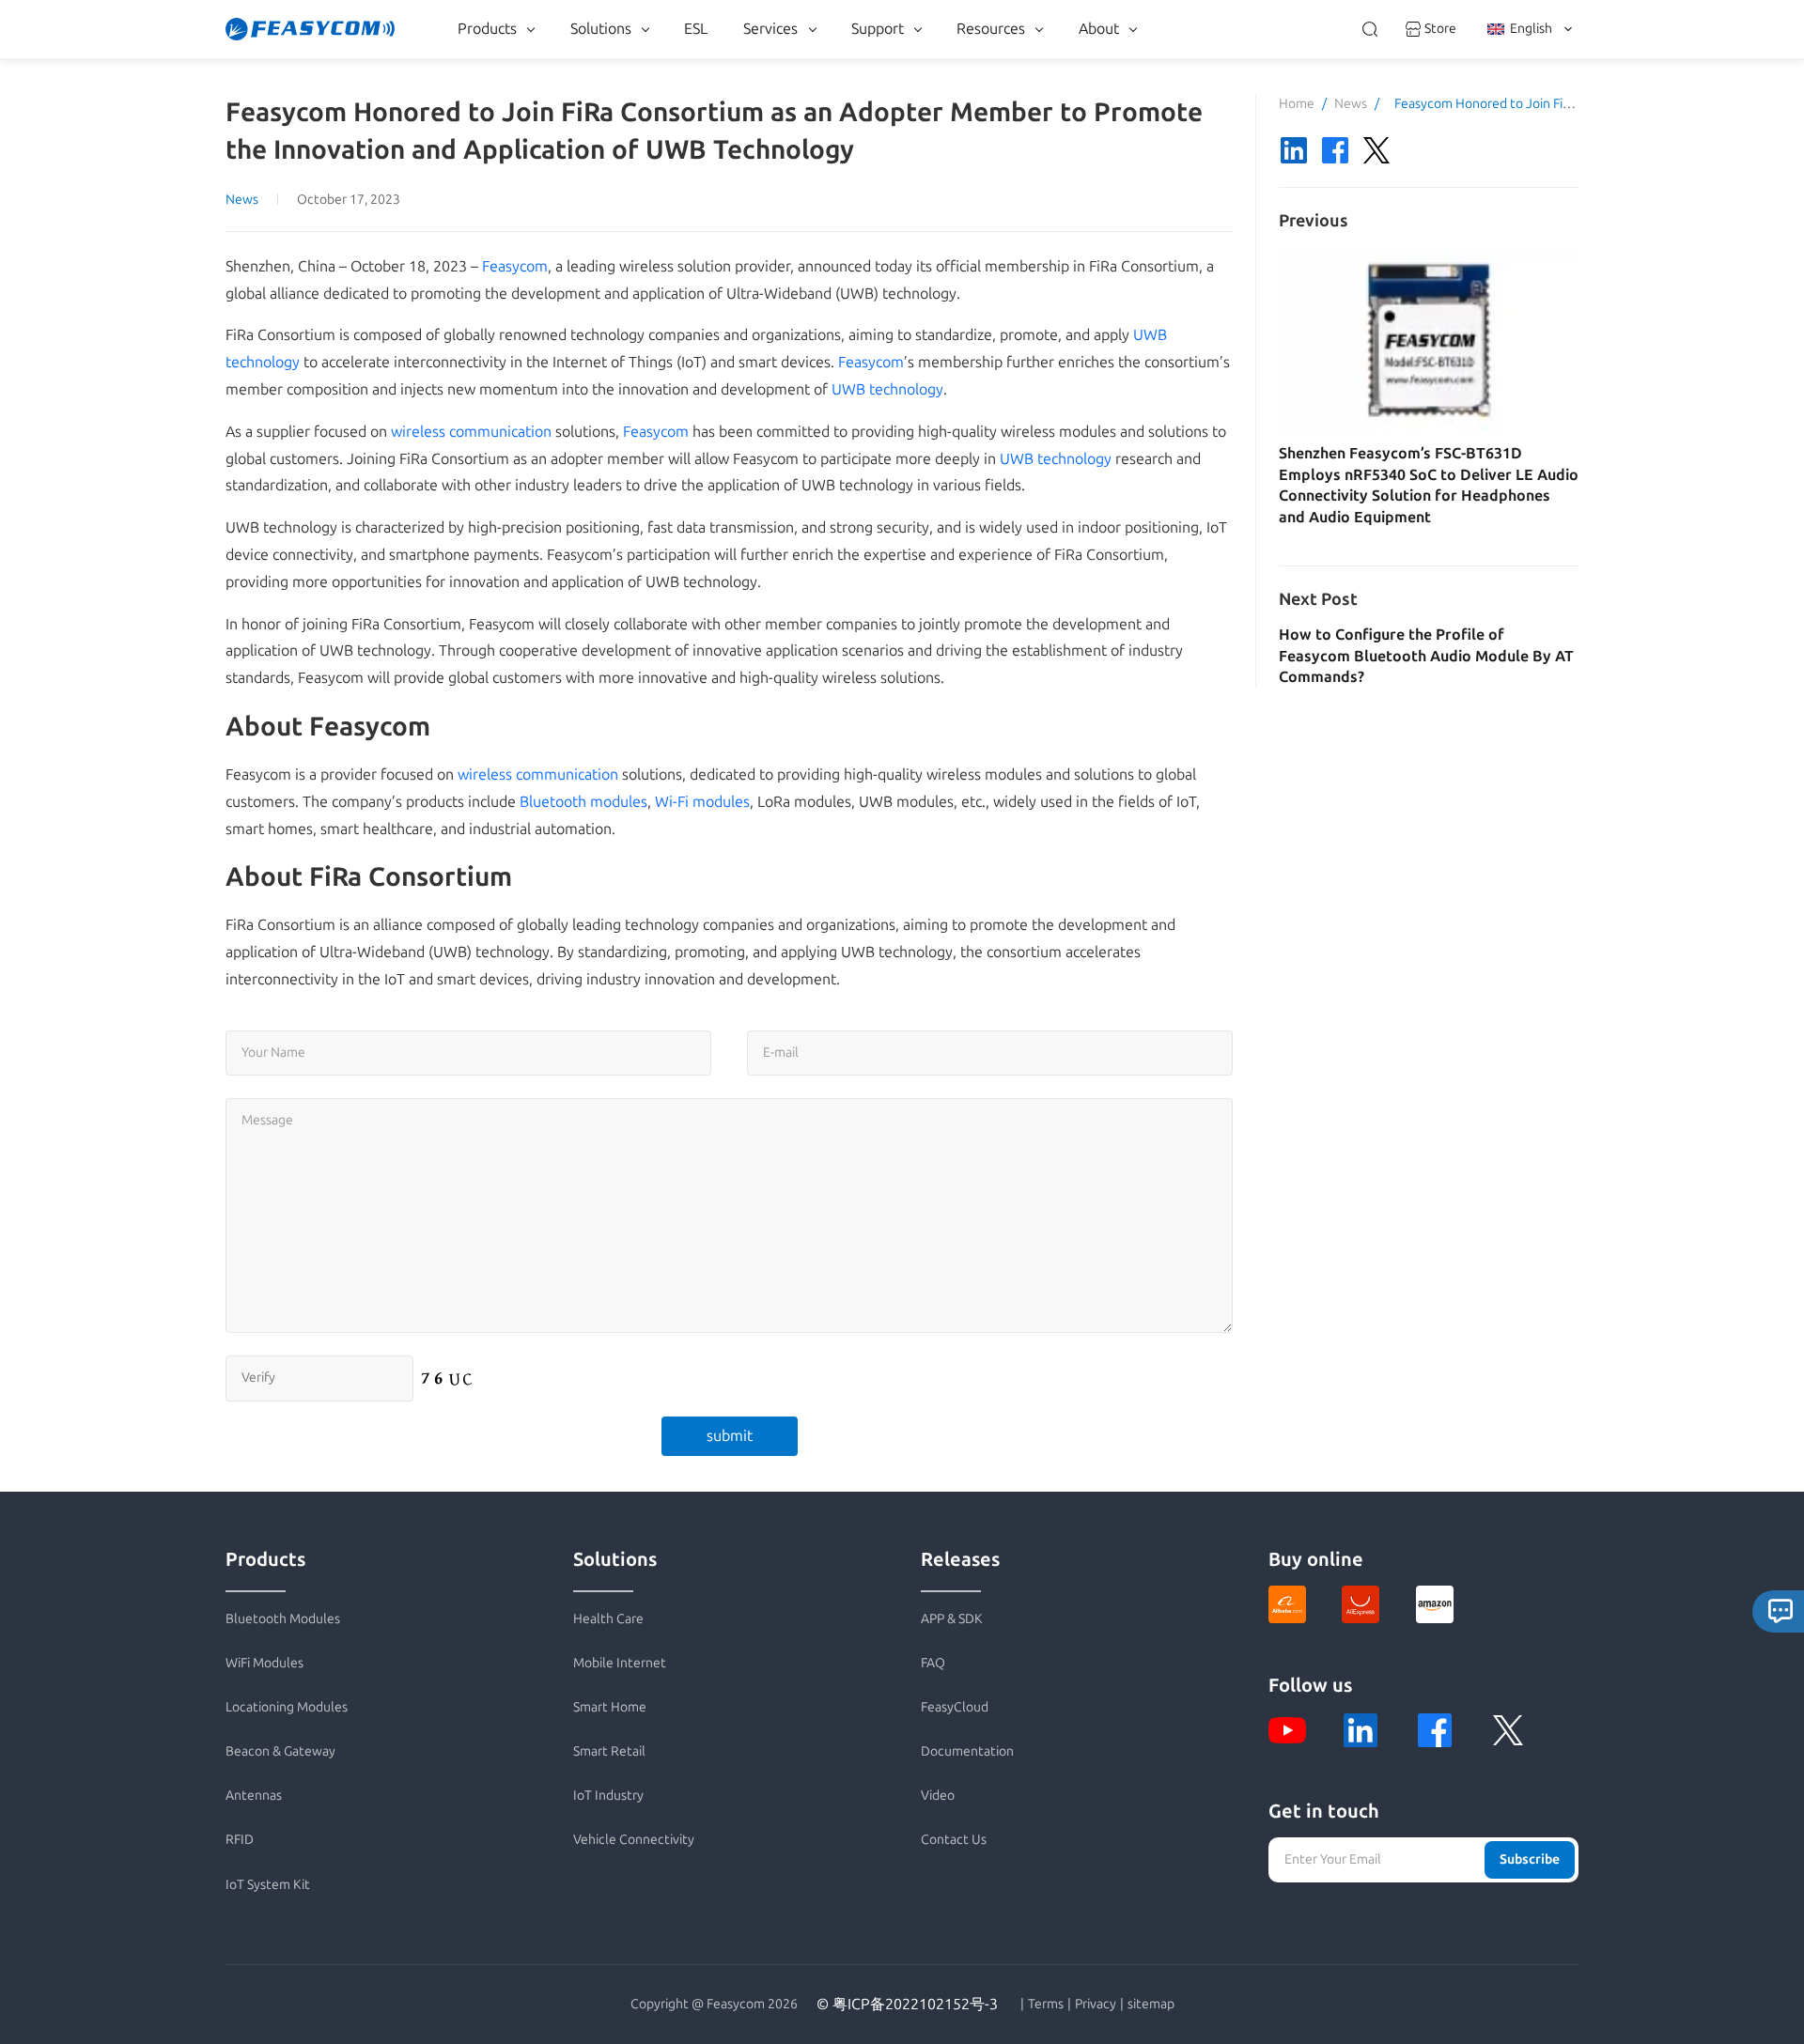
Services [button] (770, 29)
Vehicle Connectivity (634, 1840)
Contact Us (954, 1840)
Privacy (1096, 2005)
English (1531, 29)
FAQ (933, 1663)
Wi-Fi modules (702, 802)
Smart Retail (609, 1751)
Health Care (608, 1619)
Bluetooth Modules (283, 1619)
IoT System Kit (268, 1885)
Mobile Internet (620, 1663)
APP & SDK (952, 1619)
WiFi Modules (264, 1663)
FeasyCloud (955, 1707)
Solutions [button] (601, 29)
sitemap (1151, 2005)
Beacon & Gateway (280, 1751)
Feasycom (515, 266)
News (242, 200)
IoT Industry (608, 1796)
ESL (696, 29)
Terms (1046, 2005)
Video (938, 1796)
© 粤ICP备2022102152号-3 (907, 2004)
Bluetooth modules (583, 802)
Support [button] (878, 29)
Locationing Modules (287, 1707)
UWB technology (887, 389)
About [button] (1099, 29)
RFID (240, 1840)
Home (1297, 104)
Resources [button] (991, 29)
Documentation (967, 1751)
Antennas (254, 1796)
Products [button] (487, 29)
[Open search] (1370, 29)
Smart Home (610, 1707)
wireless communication (471, 432)
